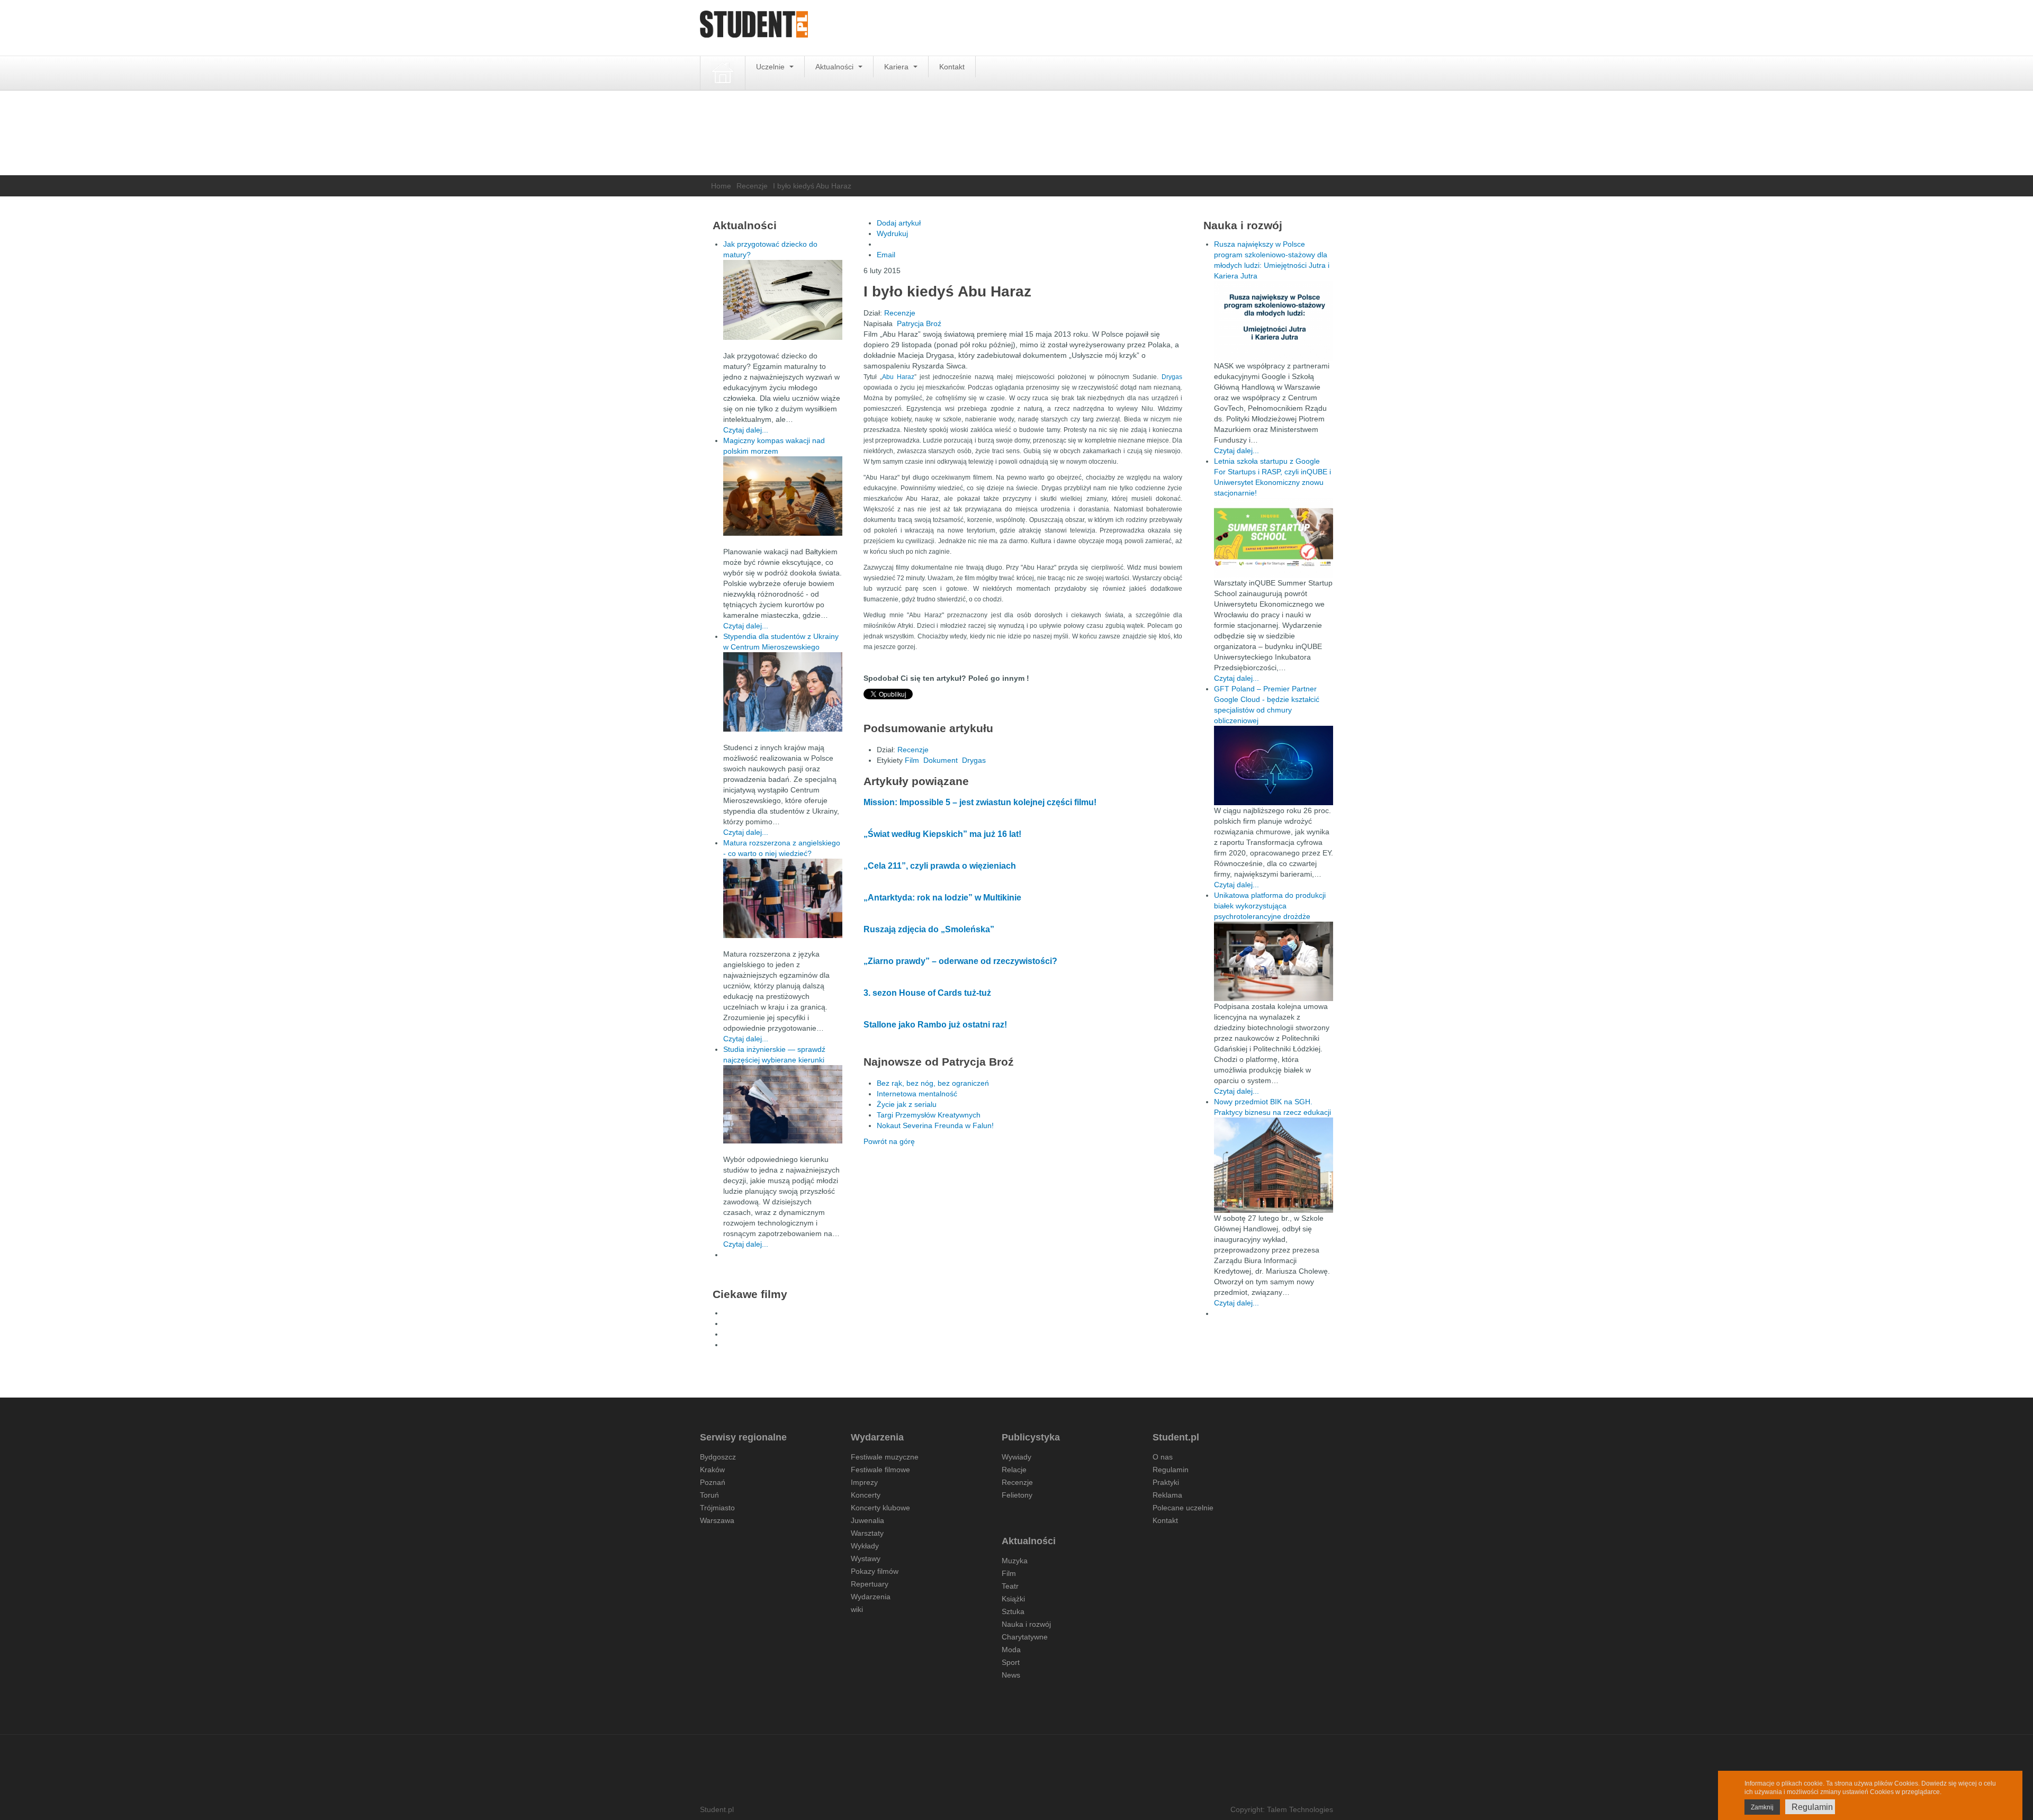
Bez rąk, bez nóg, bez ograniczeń (933, 1083)
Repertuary (870, 1584)
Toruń (709, 1495)
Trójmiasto (717, 1508)
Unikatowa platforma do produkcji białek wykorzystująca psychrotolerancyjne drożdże (1270, 906)
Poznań (713, 1482)
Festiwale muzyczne (885, 1457)
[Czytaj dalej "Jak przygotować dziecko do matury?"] (783, 300)
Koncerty (866, 1495)
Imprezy (864, 1482)
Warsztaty (867, 1533)
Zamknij (1762, 1807)
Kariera (897, 67)
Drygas (1172, 377)
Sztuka (1013, 1611)
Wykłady (865, 1546)
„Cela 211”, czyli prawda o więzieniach (940, 866)
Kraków (712, 1470)
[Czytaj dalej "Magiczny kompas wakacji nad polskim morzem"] (783, 496)
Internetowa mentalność (917, 1094)
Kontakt (952, 67)
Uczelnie (771, 67)
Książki (1013, 1599)
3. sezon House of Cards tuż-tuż (927, 993)
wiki (857, 1609)
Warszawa (717, 1520)
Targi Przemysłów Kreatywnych (929, 1115)
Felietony (1017, 1495)
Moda (1011, 1650)
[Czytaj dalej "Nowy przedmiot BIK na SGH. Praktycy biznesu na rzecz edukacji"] (1274, 1165)
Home (721, 186)
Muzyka (1015, 1561)
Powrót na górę (889, 1141)
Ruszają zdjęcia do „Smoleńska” (929, 929)
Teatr (1010, 1586)
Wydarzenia (871, 1597)
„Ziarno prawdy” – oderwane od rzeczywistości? (960, 961)
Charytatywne (1025, 1637)
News (1011, 1675)
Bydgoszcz (718, 1457)
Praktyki (1166, 1482)
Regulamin (1171, 1470)
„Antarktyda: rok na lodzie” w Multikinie (942, 898)
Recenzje (752, 186)
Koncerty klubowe (880, 1508)
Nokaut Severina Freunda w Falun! (935, 1125)
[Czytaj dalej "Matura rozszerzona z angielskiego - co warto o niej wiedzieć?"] (783, 898)
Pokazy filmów (875, 1571)
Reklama (1167, 1495)
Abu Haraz (898, 377)
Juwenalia (867, 1520)
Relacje (1014, 1470)
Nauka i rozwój (1026, 1624)
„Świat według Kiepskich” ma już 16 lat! (942, 834)
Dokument (941, 760)
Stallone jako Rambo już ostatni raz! (935, 1025)
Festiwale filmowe (880, 1470)
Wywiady (1016, 1457)
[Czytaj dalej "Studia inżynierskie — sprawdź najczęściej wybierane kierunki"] (783, 1104)
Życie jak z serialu (907, 1104)
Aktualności (835, 67)
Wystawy (866, 1558)
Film (912, 760)
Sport (1011, 1662)
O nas (1163, 1457)
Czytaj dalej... (746, 430)
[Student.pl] (754, 28)
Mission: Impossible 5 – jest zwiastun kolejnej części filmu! (980, 802)
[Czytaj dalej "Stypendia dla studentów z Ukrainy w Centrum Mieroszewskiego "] (783, 692)
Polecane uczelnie (1183, 1508)
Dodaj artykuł (899, 223)
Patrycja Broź (919, 323)
